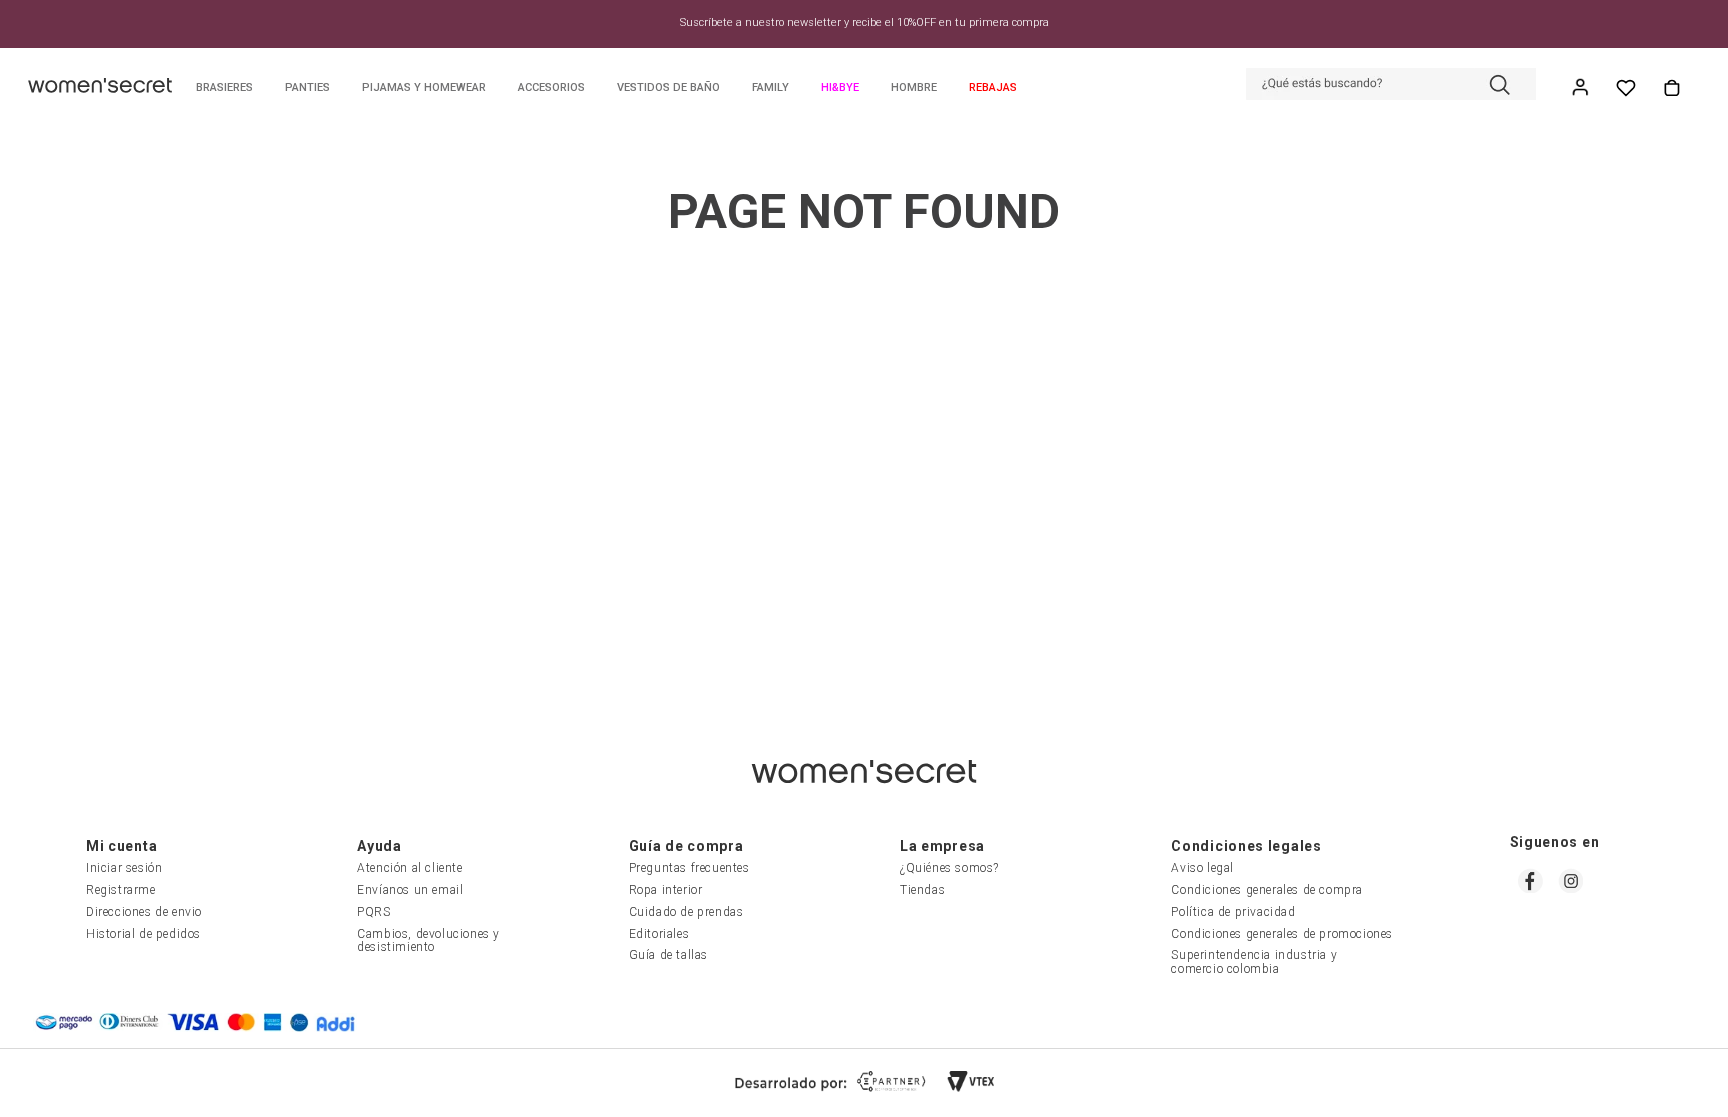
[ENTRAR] (1582, 88)
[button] (1391, 86)
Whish (1626, 88)
